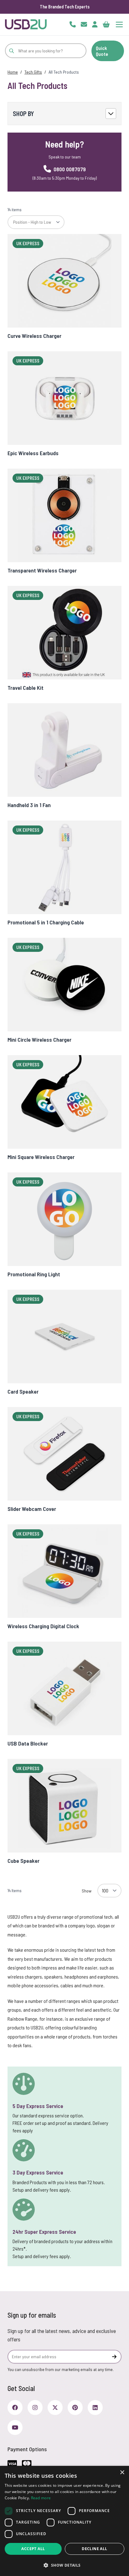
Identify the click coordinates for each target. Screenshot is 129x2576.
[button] (64, 2565)
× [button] (122, 2473)
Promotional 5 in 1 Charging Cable (46, 922)
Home (13, 72)
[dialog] (64, 2521)
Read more (41, 2498)
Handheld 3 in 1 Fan (29, 805)
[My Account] (95, 24)
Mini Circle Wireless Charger (39, 1040)
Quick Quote (102, 51)
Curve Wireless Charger (34, 336)
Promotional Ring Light (34, 1274)
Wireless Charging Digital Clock (43, 1626)
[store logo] (26, 24)
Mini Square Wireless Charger (41, 1157)
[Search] (12, 51)
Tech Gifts (33, 72)
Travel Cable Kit (26, 688)
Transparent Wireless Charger (42, 570)
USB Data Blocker (28, 1743)
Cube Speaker (23, 1861)
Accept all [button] (33, 2549)
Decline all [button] (94, 2549)
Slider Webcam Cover (32, 1509)
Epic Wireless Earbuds (33, 453)
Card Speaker (23, 1391)
